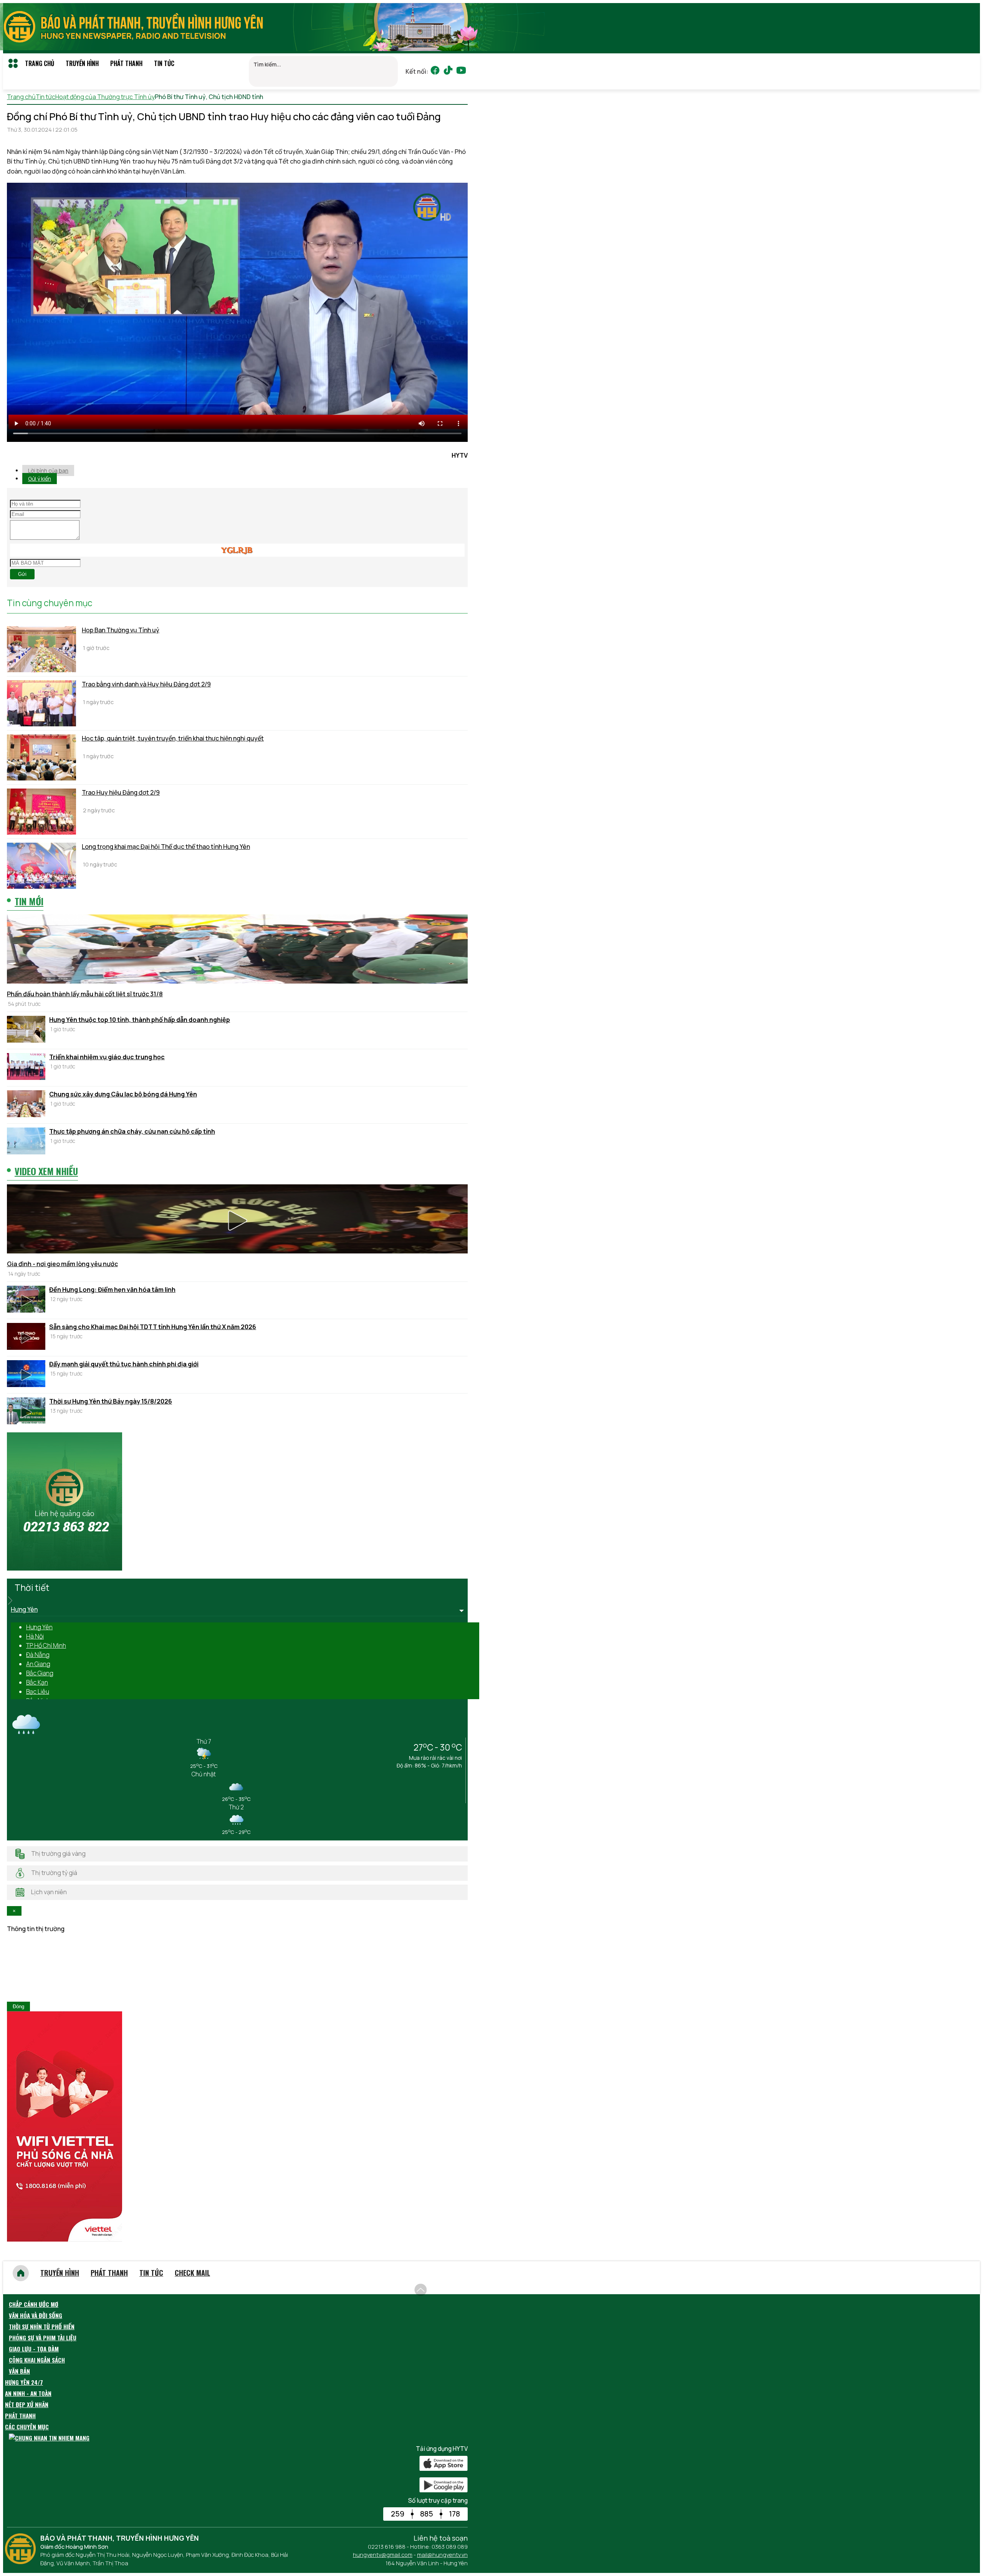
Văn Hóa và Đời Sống (36, 2315)
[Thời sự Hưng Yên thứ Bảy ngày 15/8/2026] (26, 1412)
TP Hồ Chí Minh (46, 1645)
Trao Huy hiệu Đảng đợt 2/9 (121, 792)
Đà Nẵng (38, 1655)
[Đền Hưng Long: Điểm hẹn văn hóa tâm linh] (26, 1300)
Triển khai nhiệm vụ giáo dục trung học (107, 1057)
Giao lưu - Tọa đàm (34, 2349)
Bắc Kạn (37, 1682)
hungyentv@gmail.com (383, 2555)
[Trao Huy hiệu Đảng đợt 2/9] (41, 812)
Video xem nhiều (46, 1171)
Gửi (22, 574)
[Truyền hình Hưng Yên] (22, 2562)
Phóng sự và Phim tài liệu (43, 2338)
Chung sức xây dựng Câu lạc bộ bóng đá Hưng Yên (123, 1094)
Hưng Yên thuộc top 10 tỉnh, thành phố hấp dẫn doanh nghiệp (140, 1020)
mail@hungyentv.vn (442, 2555)
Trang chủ (40, 63)
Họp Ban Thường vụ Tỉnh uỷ (121, 630)
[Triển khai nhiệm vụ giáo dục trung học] (26, 1068)
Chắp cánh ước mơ (34, 2304)
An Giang (38, 1664)
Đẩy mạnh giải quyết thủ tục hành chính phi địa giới (124, 1364)
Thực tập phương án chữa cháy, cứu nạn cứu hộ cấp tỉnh (132, 1131)
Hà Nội (35, 1636)
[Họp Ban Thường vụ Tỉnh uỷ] (41, 649)
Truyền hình (82, 63)
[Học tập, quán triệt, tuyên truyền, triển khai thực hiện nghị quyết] (41, 757)
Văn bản (19, 2371)
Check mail (192, 2273)
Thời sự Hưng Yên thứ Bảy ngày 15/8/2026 (111, 1401)
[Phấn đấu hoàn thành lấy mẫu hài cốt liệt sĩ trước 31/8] (237, 950)
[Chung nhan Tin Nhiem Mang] (49, 2438)
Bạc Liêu (38, 1691)
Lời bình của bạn (48, 470)
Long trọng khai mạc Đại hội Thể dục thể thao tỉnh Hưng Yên (166, 847)
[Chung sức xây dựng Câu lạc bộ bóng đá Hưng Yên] (26, 1105)
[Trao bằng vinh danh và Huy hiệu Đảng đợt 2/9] (41, 703)
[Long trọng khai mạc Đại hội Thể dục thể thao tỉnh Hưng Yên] (41, 866)
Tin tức (164, 63)
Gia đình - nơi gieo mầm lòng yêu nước (62, 1264)
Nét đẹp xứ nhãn (27, 2404)
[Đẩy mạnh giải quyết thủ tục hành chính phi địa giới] (26, 1375)
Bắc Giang (40, 1673)
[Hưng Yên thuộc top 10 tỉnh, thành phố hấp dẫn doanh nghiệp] (26, 1030)
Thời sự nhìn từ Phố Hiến (42, 2326)
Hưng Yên (39, 1627)
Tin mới (29, 901)
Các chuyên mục (27, 2427)
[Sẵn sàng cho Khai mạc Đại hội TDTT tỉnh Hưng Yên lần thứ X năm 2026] (26, 1338)
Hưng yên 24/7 (24, 2382)
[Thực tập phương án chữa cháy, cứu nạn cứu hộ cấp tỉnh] (26, 1142)
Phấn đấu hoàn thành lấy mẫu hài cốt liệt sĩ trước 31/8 (85, 994)
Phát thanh (126, 63)
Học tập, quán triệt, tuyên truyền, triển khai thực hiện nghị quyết (173, 738)
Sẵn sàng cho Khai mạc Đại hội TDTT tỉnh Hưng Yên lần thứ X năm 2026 (153, 1327)
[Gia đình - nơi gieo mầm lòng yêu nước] (237, 1220)
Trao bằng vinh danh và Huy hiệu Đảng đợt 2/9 (146, 684)
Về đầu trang (449, 2286)
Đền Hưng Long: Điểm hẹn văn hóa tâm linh (112, 1290)
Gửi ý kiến (40, 479)
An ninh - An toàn (28, 2393)
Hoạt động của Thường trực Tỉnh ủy (105, 97)
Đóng (18, 2006)
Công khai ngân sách (37, 2360)
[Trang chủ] (21, 2273)
